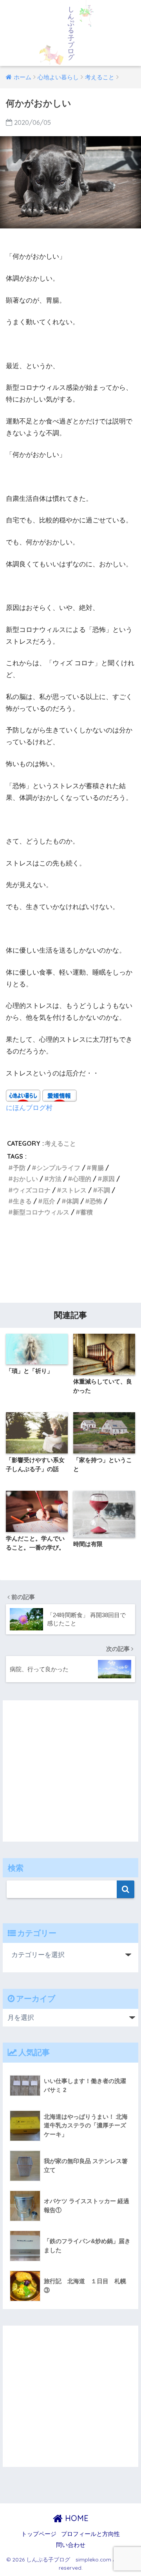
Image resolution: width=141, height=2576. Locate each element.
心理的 (82, 1179)
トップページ (39, 2534)
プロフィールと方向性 (90, 2534)
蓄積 (87, 1212)
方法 (55, 1179)
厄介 (49, 1201)
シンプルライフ (58, 1168)
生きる (22, 1201)
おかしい (25, 1179)
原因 (108, 1179)
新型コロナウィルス (41, 1212)
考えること (60, 1143)
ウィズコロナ (32, 1190)
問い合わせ (71, 2545)
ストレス (74, 1190)
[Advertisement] (70, 1263)
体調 (72, 1201)
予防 (19, 1168)
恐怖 (96, 1201)
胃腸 (98, 1168)
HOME (76, 2518)
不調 (104, 1190)
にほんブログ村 (29, 1107)
